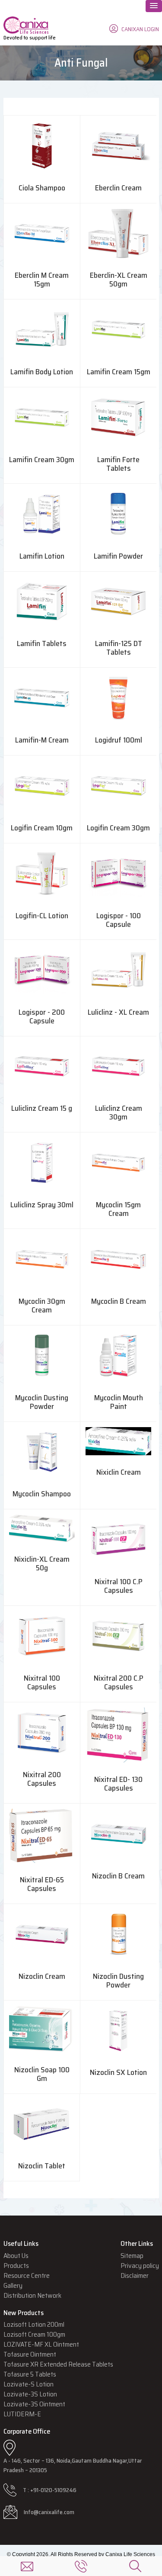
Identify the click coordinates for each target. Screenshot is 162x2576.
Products (16, 2266)
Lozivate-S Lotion (29, 2384)
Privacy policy (140, 2266)
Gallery (13, 2285)
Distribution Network (32, 2295)
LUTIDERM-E (22, 2414)
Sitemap (132, 2256)
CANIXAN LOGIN (140, 29)
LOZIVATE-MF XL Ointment (41, 2344)
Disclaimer (135, 2275)
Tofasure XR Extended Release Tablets (58, 2364)
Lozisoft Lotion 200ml (34, 2324)
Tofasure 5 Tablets (30, 2374)
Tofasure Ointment (30, 2354)
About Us (16, 2256)
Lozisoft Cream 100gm (34, 2334)
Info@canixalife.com (49, 2512)
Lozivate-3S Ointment (34, 2404)
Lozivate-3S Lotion (30, 2394)
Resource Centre (27, 2275)
